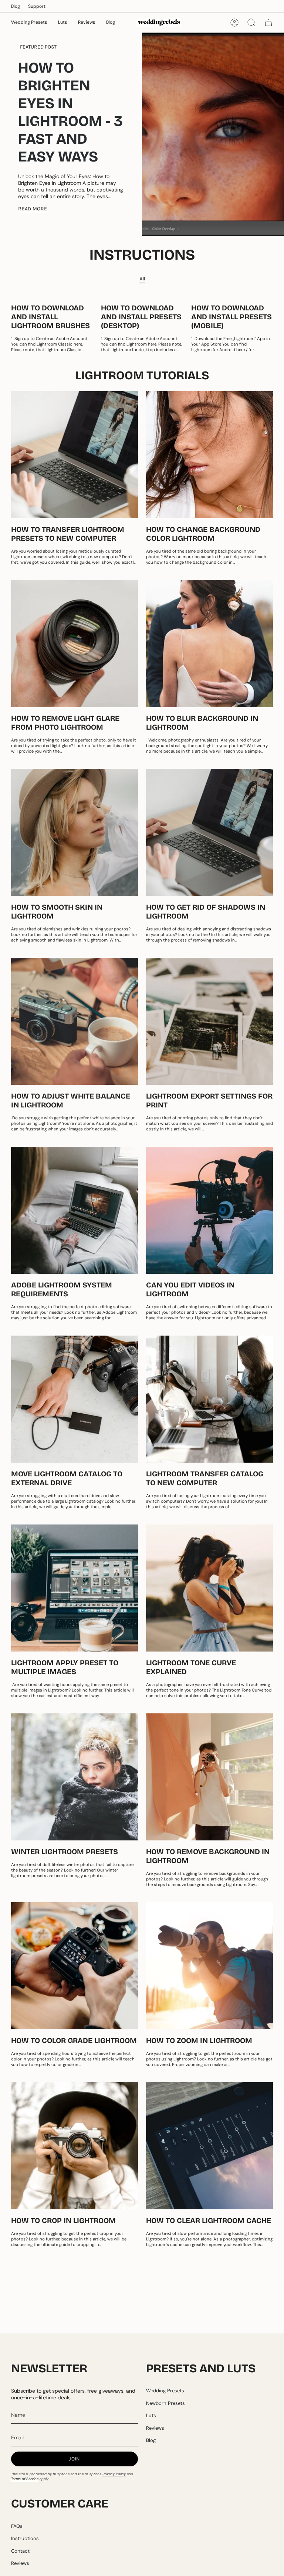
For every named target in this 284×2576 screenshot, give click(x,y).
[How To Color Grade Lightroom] (75, 1966)
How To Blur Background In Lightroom (202, 723)
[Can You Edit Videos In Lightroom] (209, 1210)
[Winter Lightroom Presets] (75, 1777)
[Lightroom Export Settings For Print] (209, 1021)
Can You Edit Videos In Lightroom (190, 1289)
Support (37, 6)
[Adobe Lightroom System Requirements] (75, 1210)
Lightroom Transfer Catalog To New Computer (205, 1478)
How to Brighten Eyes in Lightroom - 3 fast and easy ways (70, 112)
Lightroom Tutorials (142, 375)
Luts (151, 2415)
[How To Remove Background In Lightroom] (209, 1777)
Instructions (25, 2538)
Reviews (155, 2428)
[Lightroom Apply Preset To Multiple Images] (75, 1588)
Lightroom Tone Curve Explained (191, 1667)
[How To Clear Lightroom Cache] (209, 2146)
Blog (16, 6)
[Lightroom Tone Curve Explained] (209, 1588)
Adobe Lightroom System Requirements (62, 1289)
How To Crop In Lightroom (63, 2220)
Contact (20, 2551)
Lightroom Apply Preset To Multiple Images (65, 1667)
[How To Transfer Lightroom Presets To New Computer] (75, 455)
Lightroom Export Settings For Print (209, 1100)
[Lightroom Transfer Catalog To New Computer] (209, 1399)
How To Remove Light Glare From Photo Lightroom (65, 723)
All (142, 279)
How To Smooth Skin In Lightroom (57, 912)
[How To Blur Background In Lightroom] (209, 644)
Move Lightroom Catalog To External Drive (67, 1478)
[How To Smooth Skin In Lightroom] (75, 832)
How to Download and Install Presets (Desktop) (141, 317)
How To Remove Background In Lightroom (208, 1856)
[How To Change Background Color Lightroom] (209, 455)
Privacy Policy (114, 2474)
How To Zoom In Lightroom (199, 2040)
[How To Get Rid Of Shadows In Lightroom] (209, 832)
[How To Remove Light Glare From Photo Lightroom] (75, 644)
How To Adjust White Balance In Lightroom (71, 1100)
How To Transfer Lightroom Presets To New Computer (68, 534)
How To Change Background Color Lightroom (203, 534)
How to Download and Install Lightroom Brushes (50, 317)
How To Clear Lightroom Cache (209, 2220)
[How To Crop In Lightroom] (75, 2146)
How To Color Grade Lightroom (74, 2040)
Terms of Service (25, 2479)
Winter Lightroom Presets (65, 1852)
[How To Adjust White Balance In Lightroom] (75, 1021)
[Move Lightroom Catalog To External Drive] (75, 1399)
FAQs (17, 2526)
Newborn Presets (165, 2403)
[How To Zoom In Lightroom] (209, 1966)
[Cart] (268, 23)
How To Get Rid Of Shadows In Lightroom (206, 912)
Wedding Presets (165, 2391)
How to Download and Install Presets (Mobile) (231, 317)
